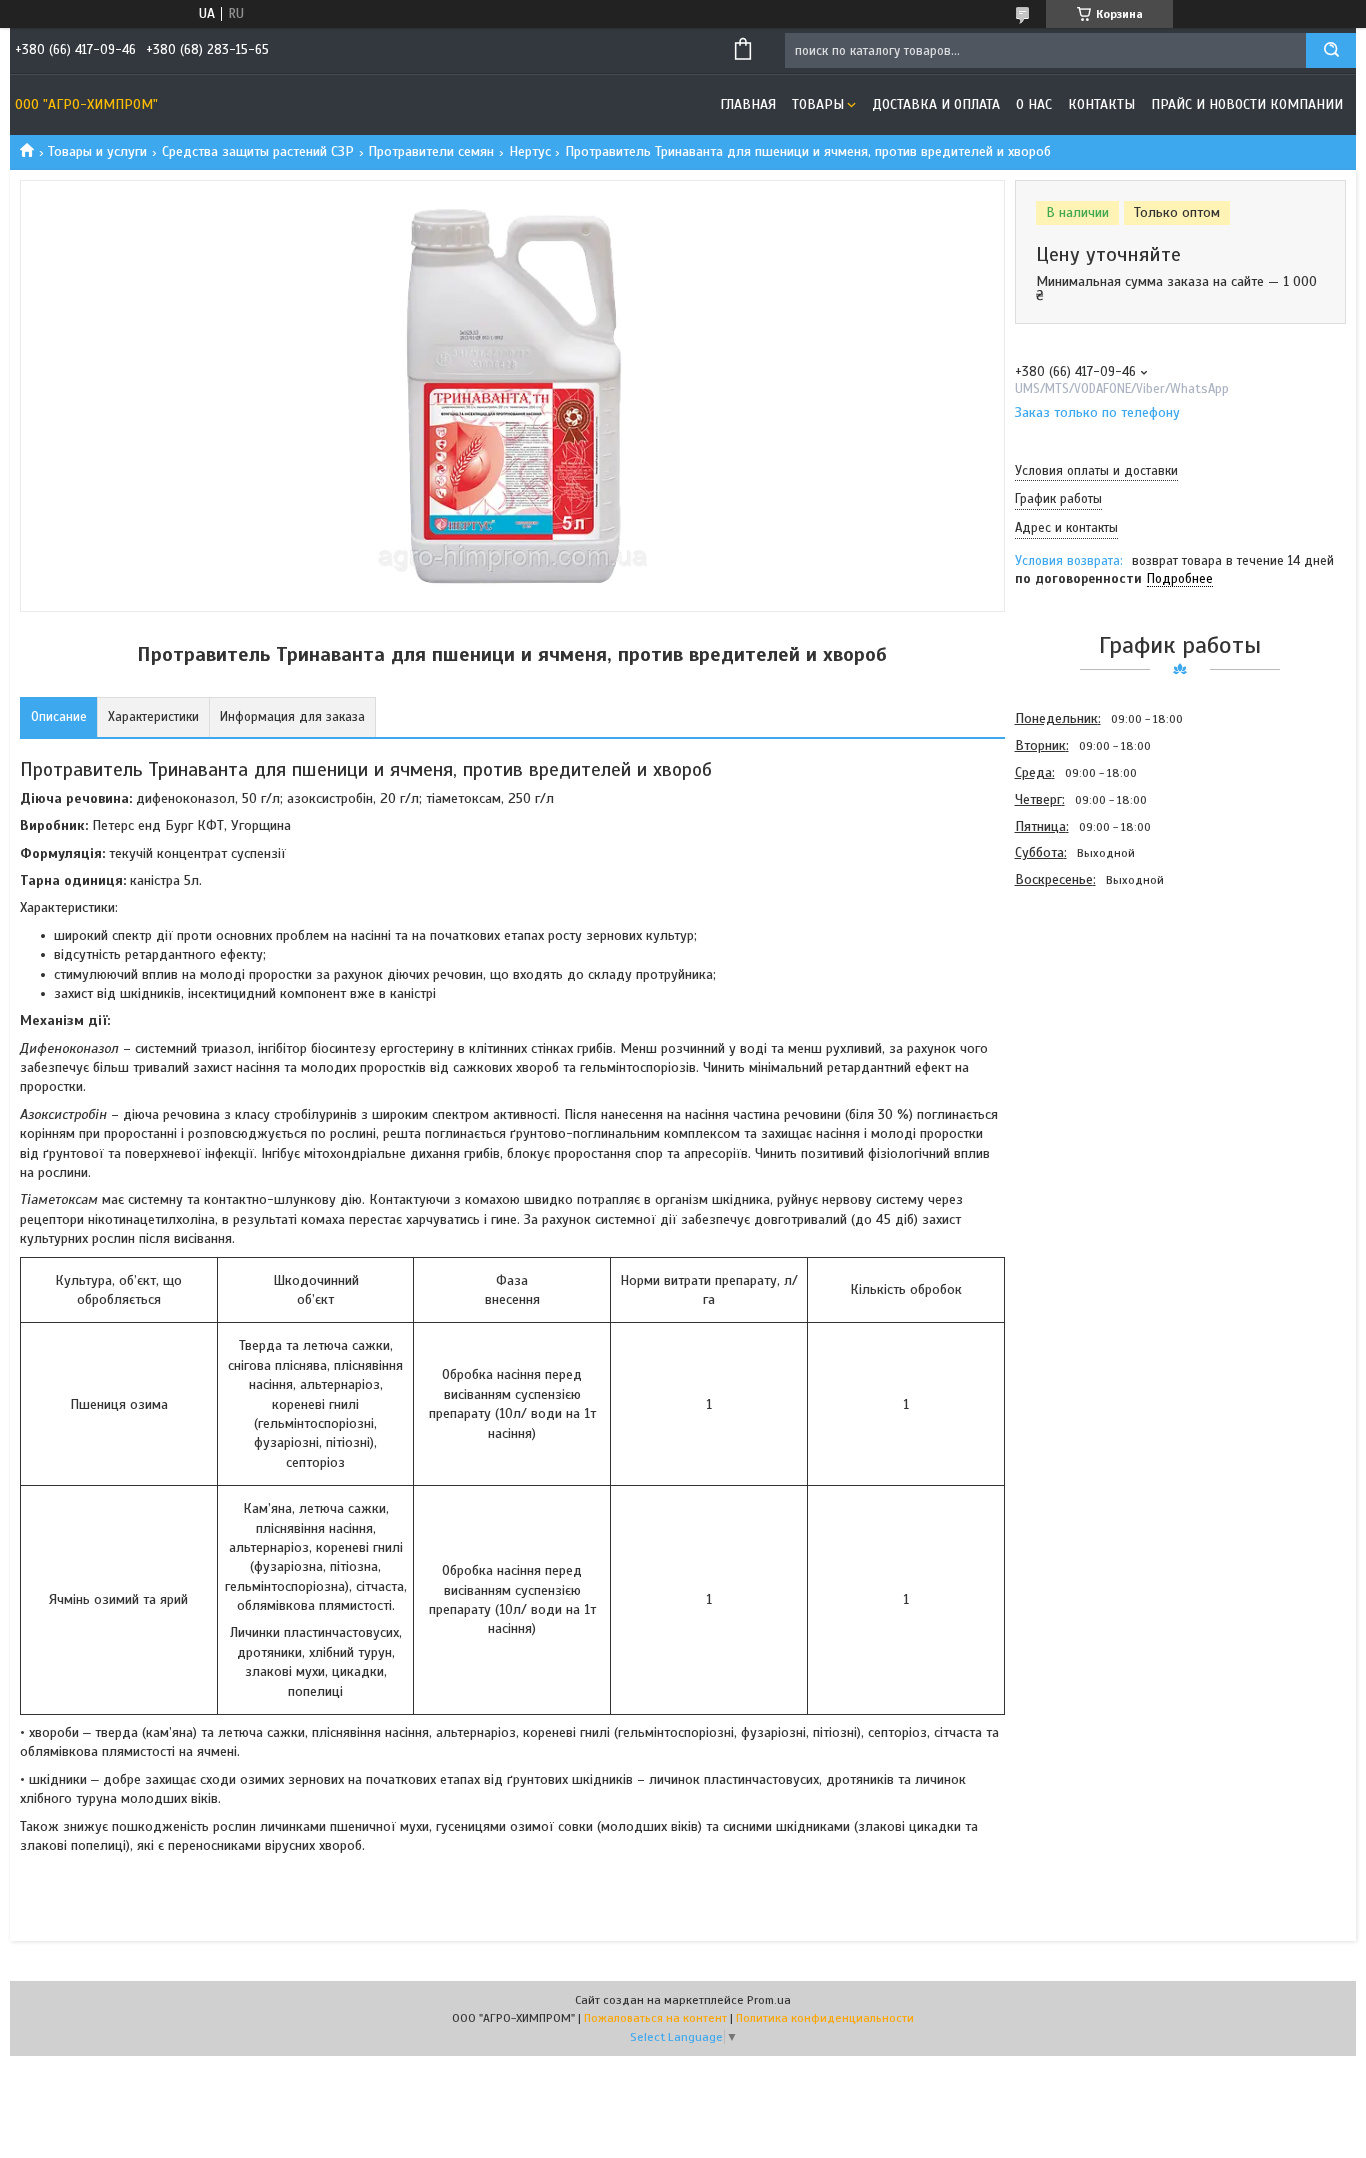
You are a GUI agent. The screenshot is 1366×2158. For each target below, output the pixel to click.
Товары (818, 104)
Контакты (1101, 104)
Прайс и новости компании (1247, 104)
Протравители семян (431, 151)
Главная (748, 104)
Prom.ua (769, 2000)
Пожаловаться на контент (655, 2018)
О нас (1034, 104)
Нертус (530, 151)
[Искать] (1331, 50)
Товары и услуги (97, 151)
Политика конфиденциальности (825, 2018)
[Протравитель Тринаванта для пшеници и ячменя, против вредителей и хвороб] (1086, 1001)
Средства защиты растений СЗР (258, 151)
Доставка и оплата (936, 104)
